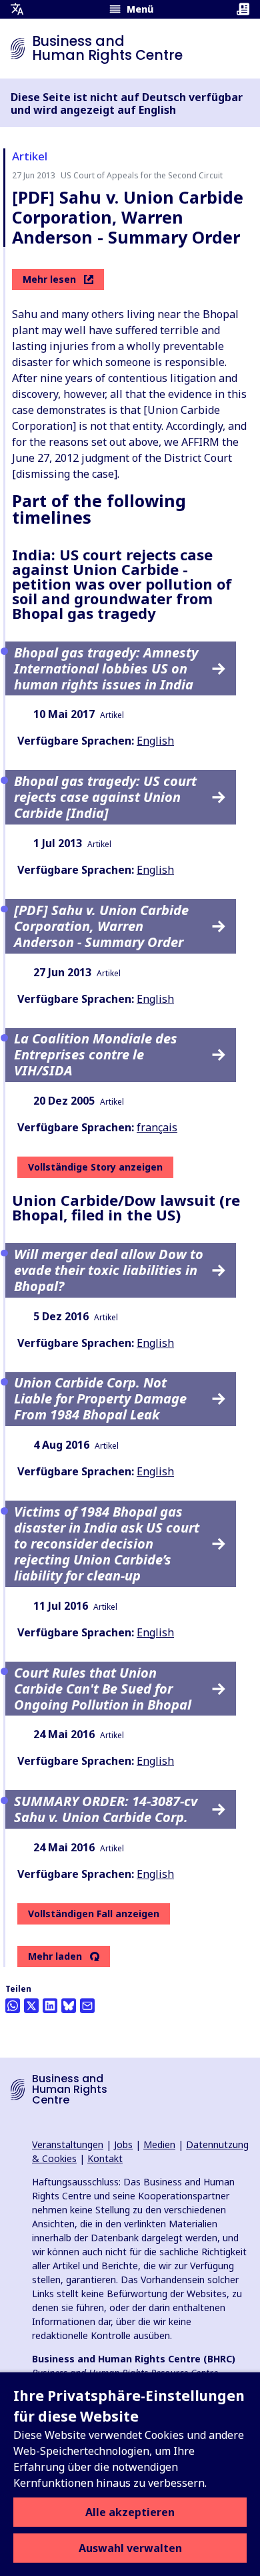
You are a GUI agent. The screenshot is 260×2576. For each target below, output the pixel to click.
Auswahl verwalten (130, 2548)
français (157, 1127)
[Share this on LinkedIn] (50, 2006)
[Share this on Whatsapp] (13, 2006)
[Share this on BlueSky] (69, 2006)
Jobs (123, 2144)
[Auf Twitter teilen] (31, 2006)
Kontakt (105, 2158)
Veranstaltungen (68, 2144)
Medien (159, 2144)
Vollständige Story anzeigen (95, 1167)
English (155, 741)
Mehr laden (55, 1956)
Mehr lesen (49, 279)
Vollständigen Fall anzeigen (94, 1914)
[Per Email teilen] (87, 2006)
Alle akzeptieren (130, 2512)
